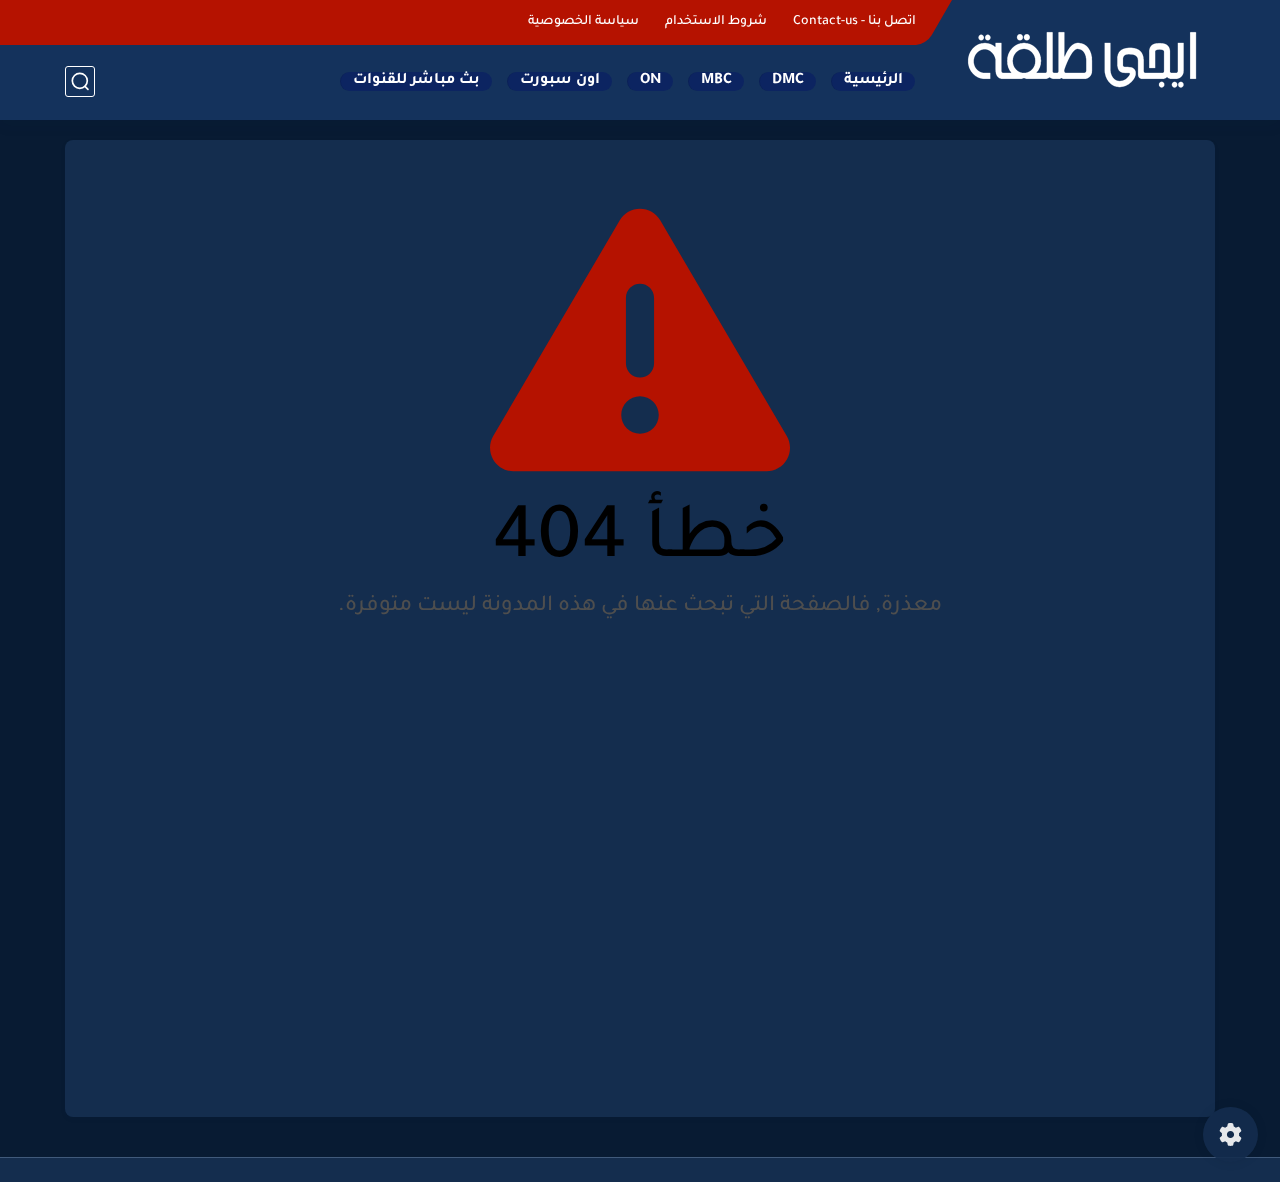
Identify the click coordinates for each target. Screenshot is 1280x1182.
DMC (788, 81)
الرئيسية (873, 81)
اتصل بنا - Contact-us (854, 22)
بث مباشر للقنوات (416, 81)
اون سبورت (560, 81)
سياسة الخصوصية (583, 22)
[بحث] (80, 81)
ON (650, 81)
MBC (716, 81)
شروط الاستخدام (716, 22)
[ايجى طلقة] (1080, 58)
